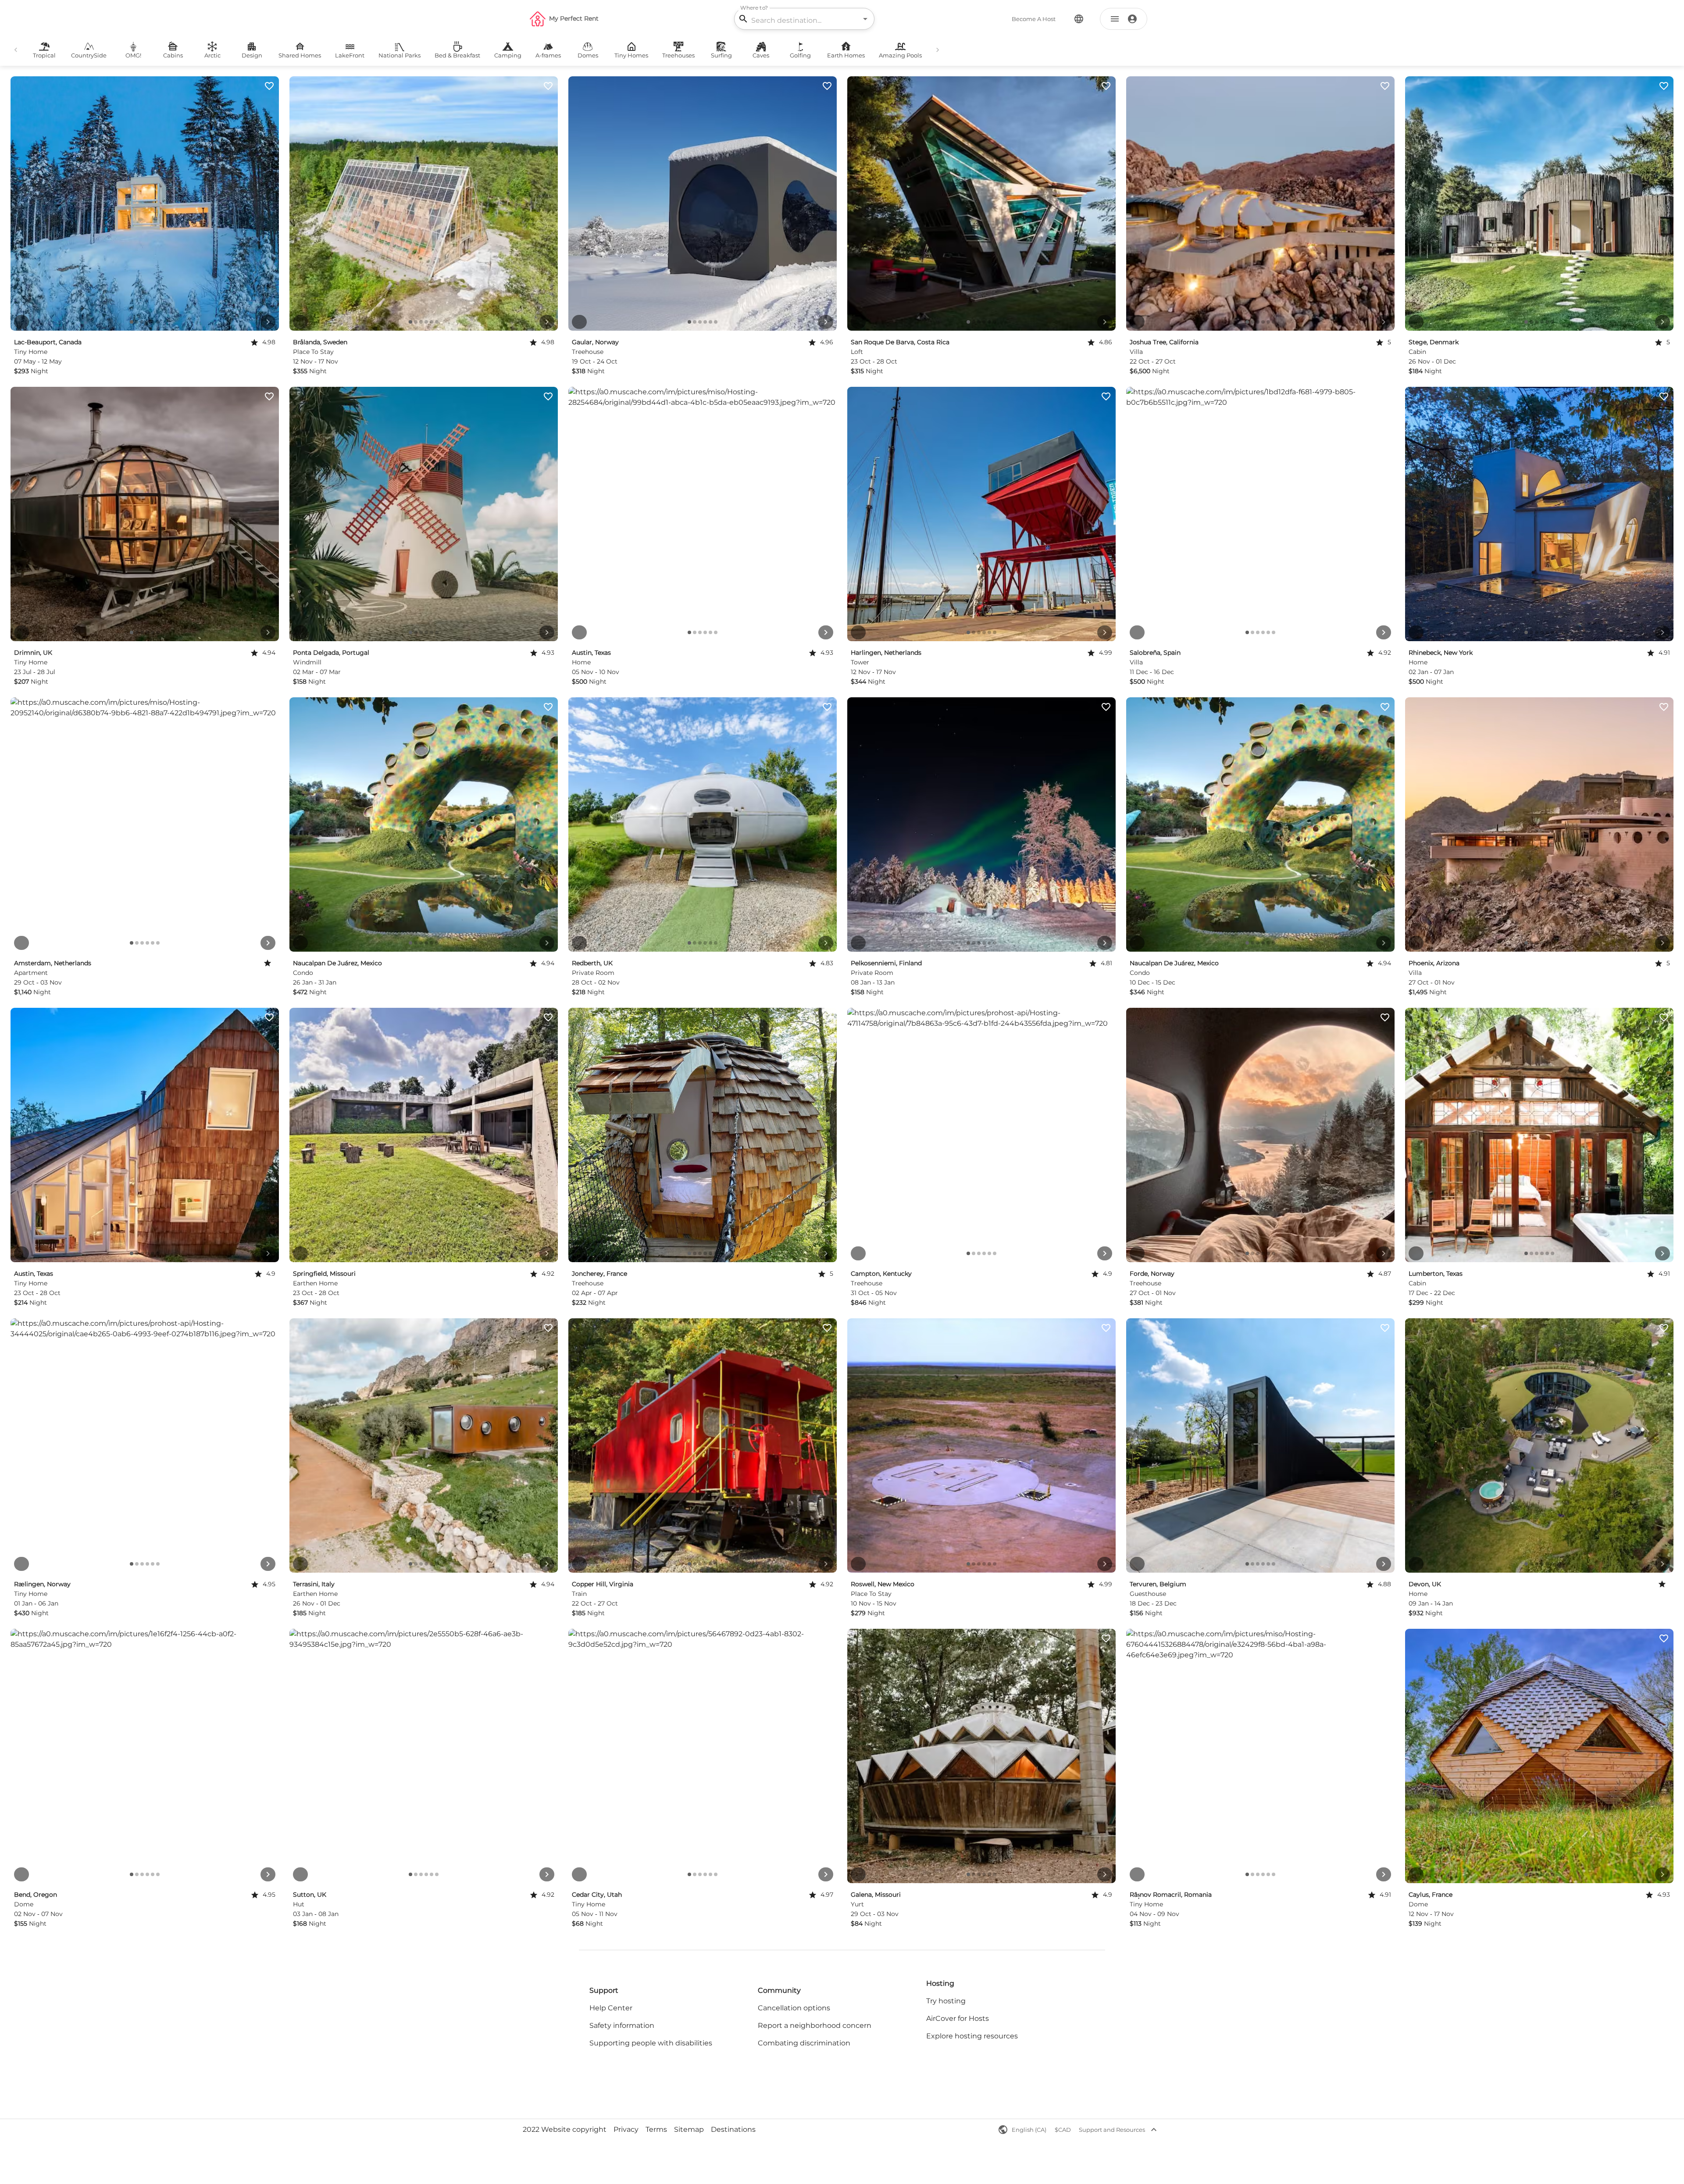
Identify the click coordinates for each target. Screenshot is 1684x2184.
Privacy (626, 2129)
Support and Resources (1112, 2130)
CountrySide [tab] (89, 55)
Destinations (733, 2129)
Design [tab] (252, 55)
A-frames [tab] (548, 55)
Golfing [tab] (800, 55)
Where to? (754, 8)
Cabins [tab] (173, 55)
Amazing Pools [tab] (900, 55)
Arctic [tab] (212, 55)
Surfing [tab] (721, 55)
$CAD (1063, 2130)
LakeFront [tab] (350, 55)
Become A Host (1034, 19)
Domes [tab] (588, 55)
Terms (656, 2129)
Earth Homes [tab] (846, 55)
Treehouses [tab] (678, 55)
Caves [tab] (761, 55)
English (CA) (1029, 2130)
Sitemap (689, 2129)
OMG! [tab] (133, 55)
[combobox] (803, 20)
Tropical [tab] (44, 55)
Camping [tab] (508, 55)
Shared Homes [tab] (300, 55)
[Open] (865, 19)
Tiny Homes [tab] (631, 55)
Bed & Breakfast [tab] (457, 55)
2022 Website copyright (565, 2129)
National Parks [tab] (400, 55)
